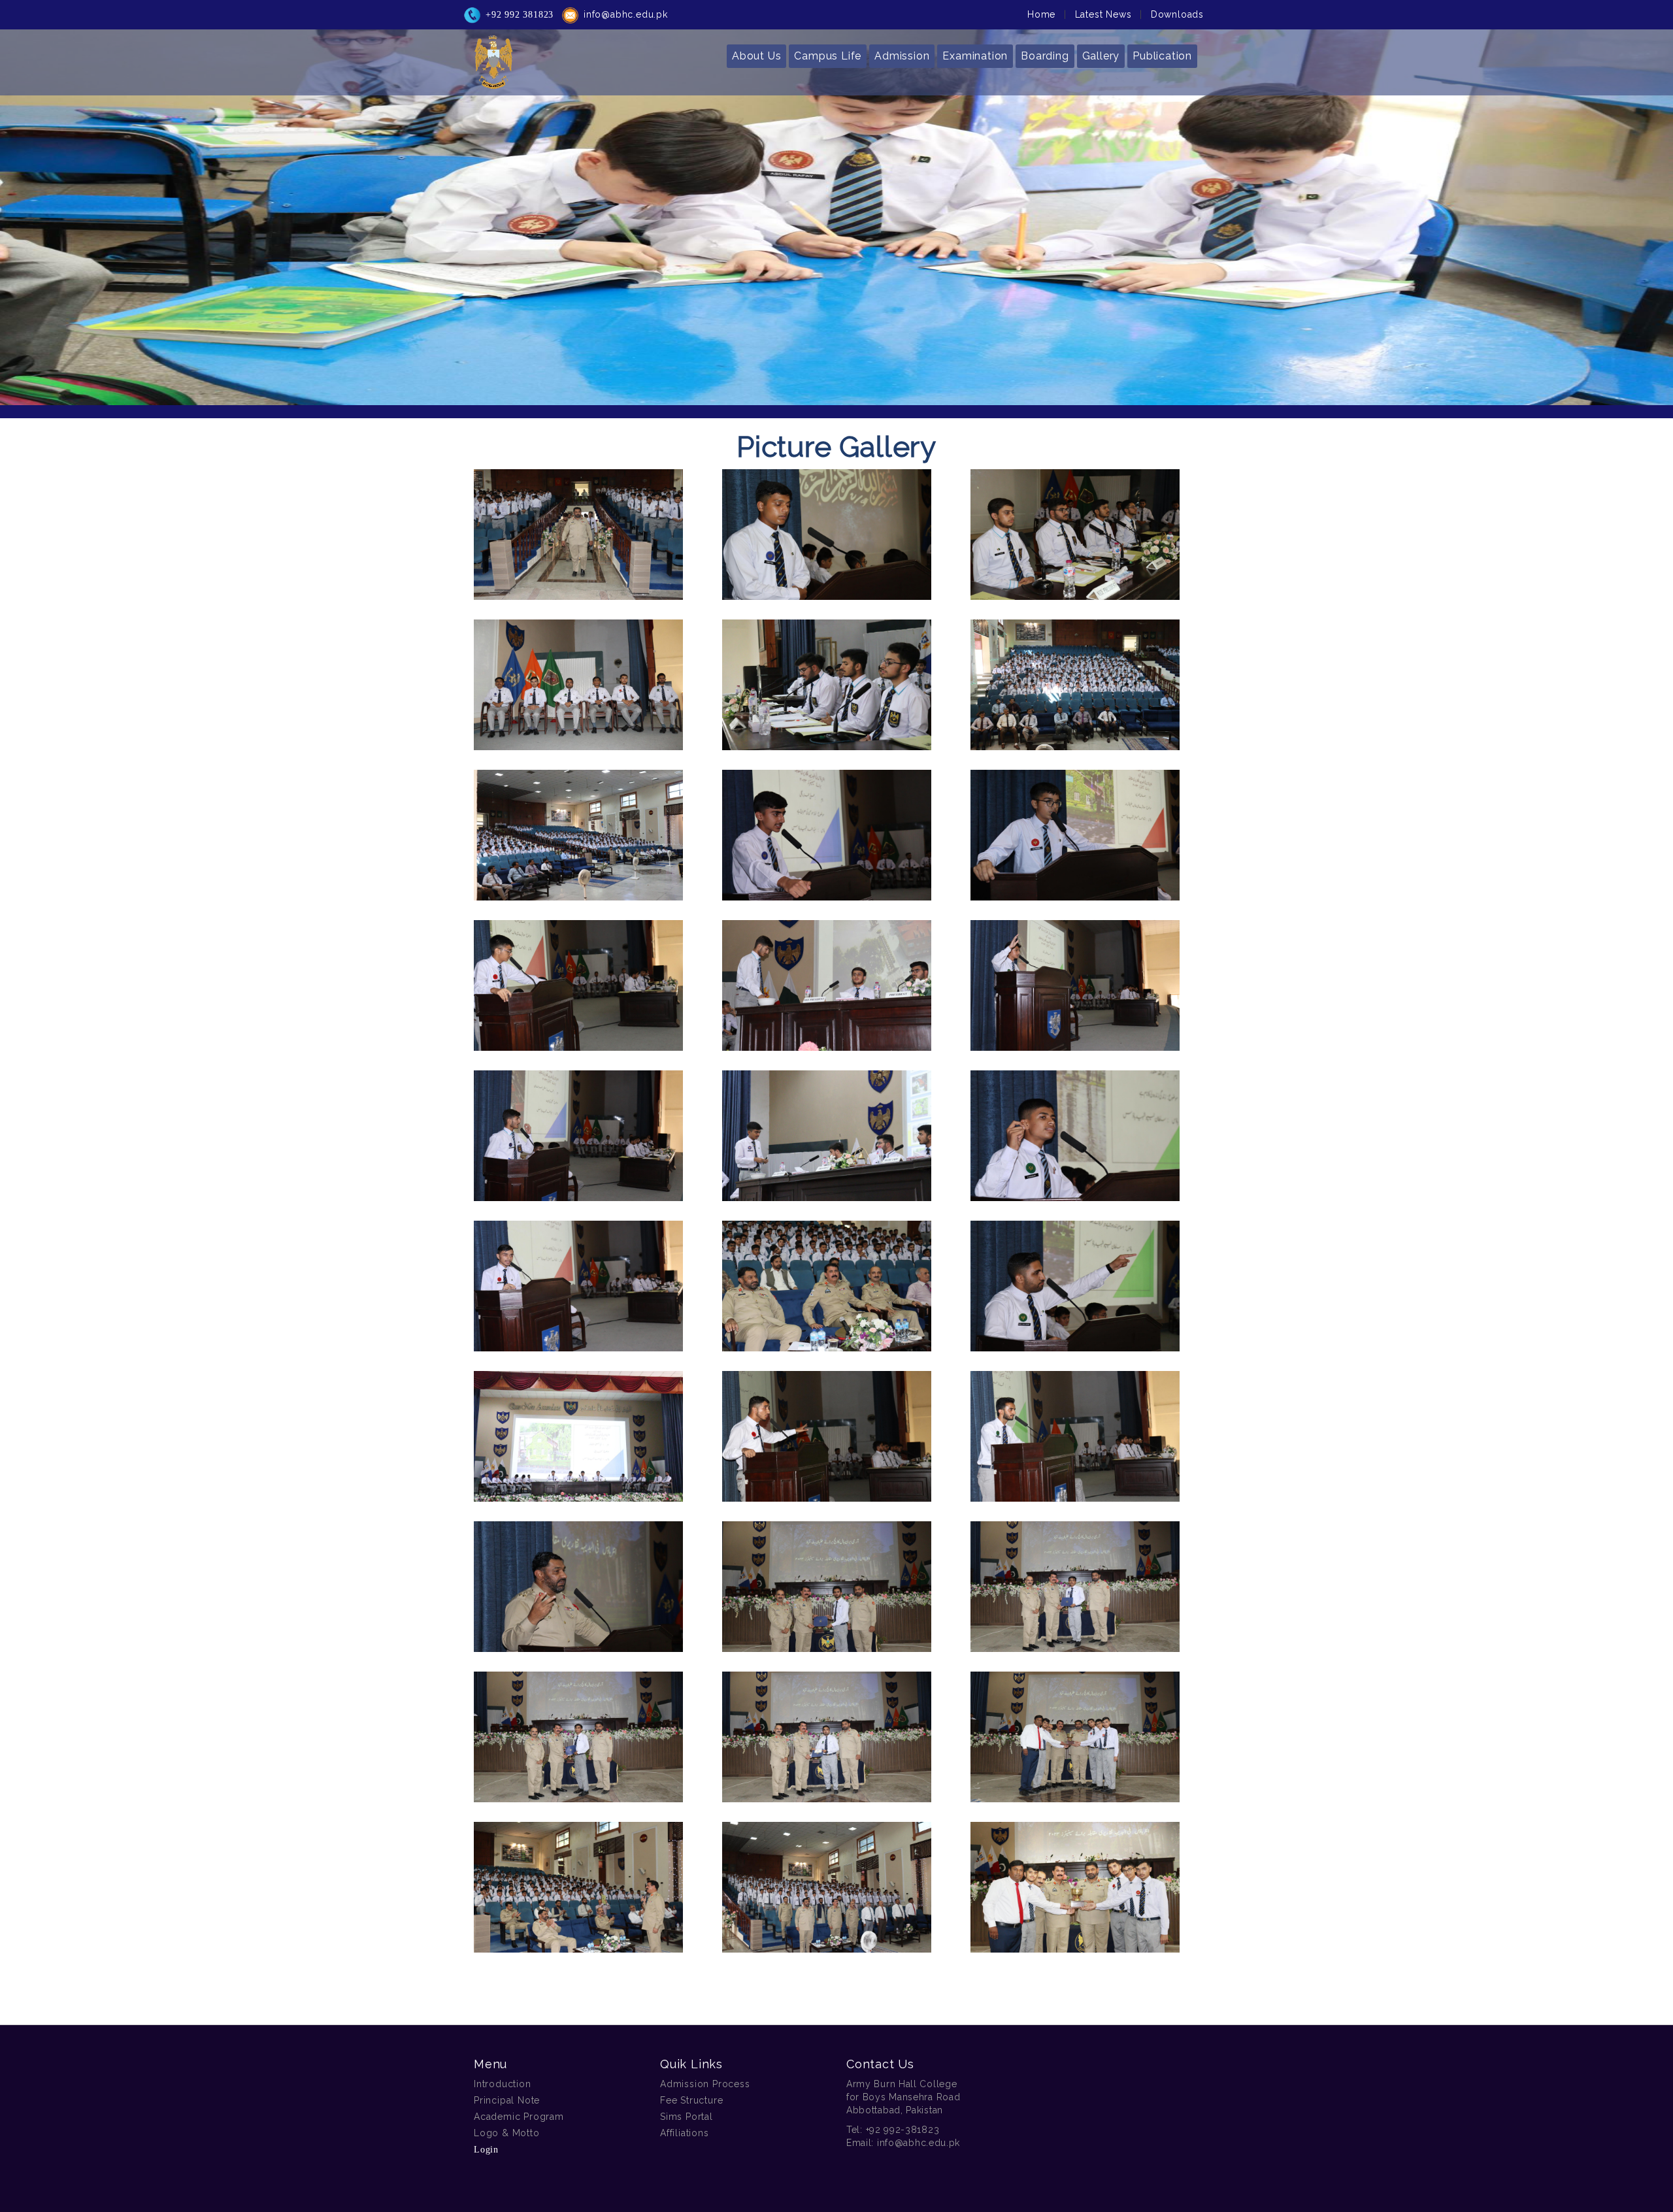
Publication (1162, 56)
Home (1041, 14)
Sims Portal (687, 2117)
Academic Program (519, 2117)
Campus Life (828, 56)
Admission (902, 56)
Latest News (1103, 14)
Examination (975, 56)
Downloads (1177, 14)
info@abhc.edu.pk (626, 14)
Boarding (1045, 56)
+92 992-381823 (903, 2130)
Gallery (1101, 56)
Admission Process (705, 2084)
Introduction (503, 2084)
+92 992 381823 (520, 15)
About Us (756, 56)
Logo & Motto (507, 2133)
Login (486, 2150)
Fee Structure (691, 2100)
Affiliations (685, 2133)
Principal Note (507, 2100)
